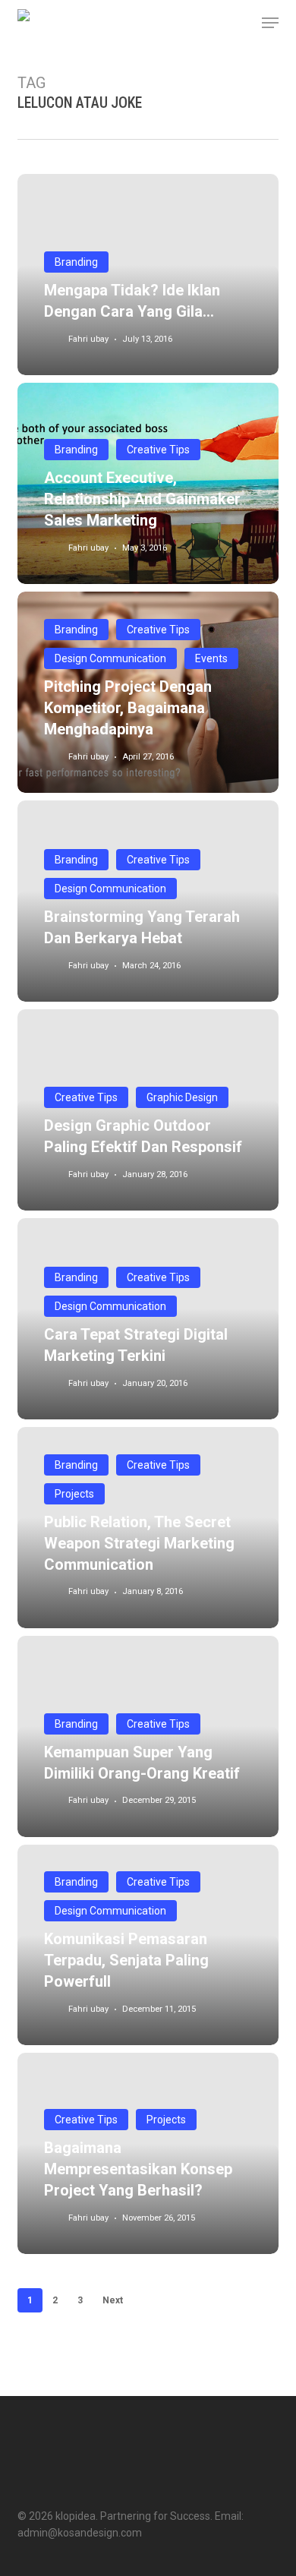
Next (113, 2300)
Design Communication (110, 658)
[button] (270, 23)
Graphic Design (182, 1097)
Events (211, 658)
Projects (74, 1494)
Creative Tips (158, 450)
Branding (76, 262)
